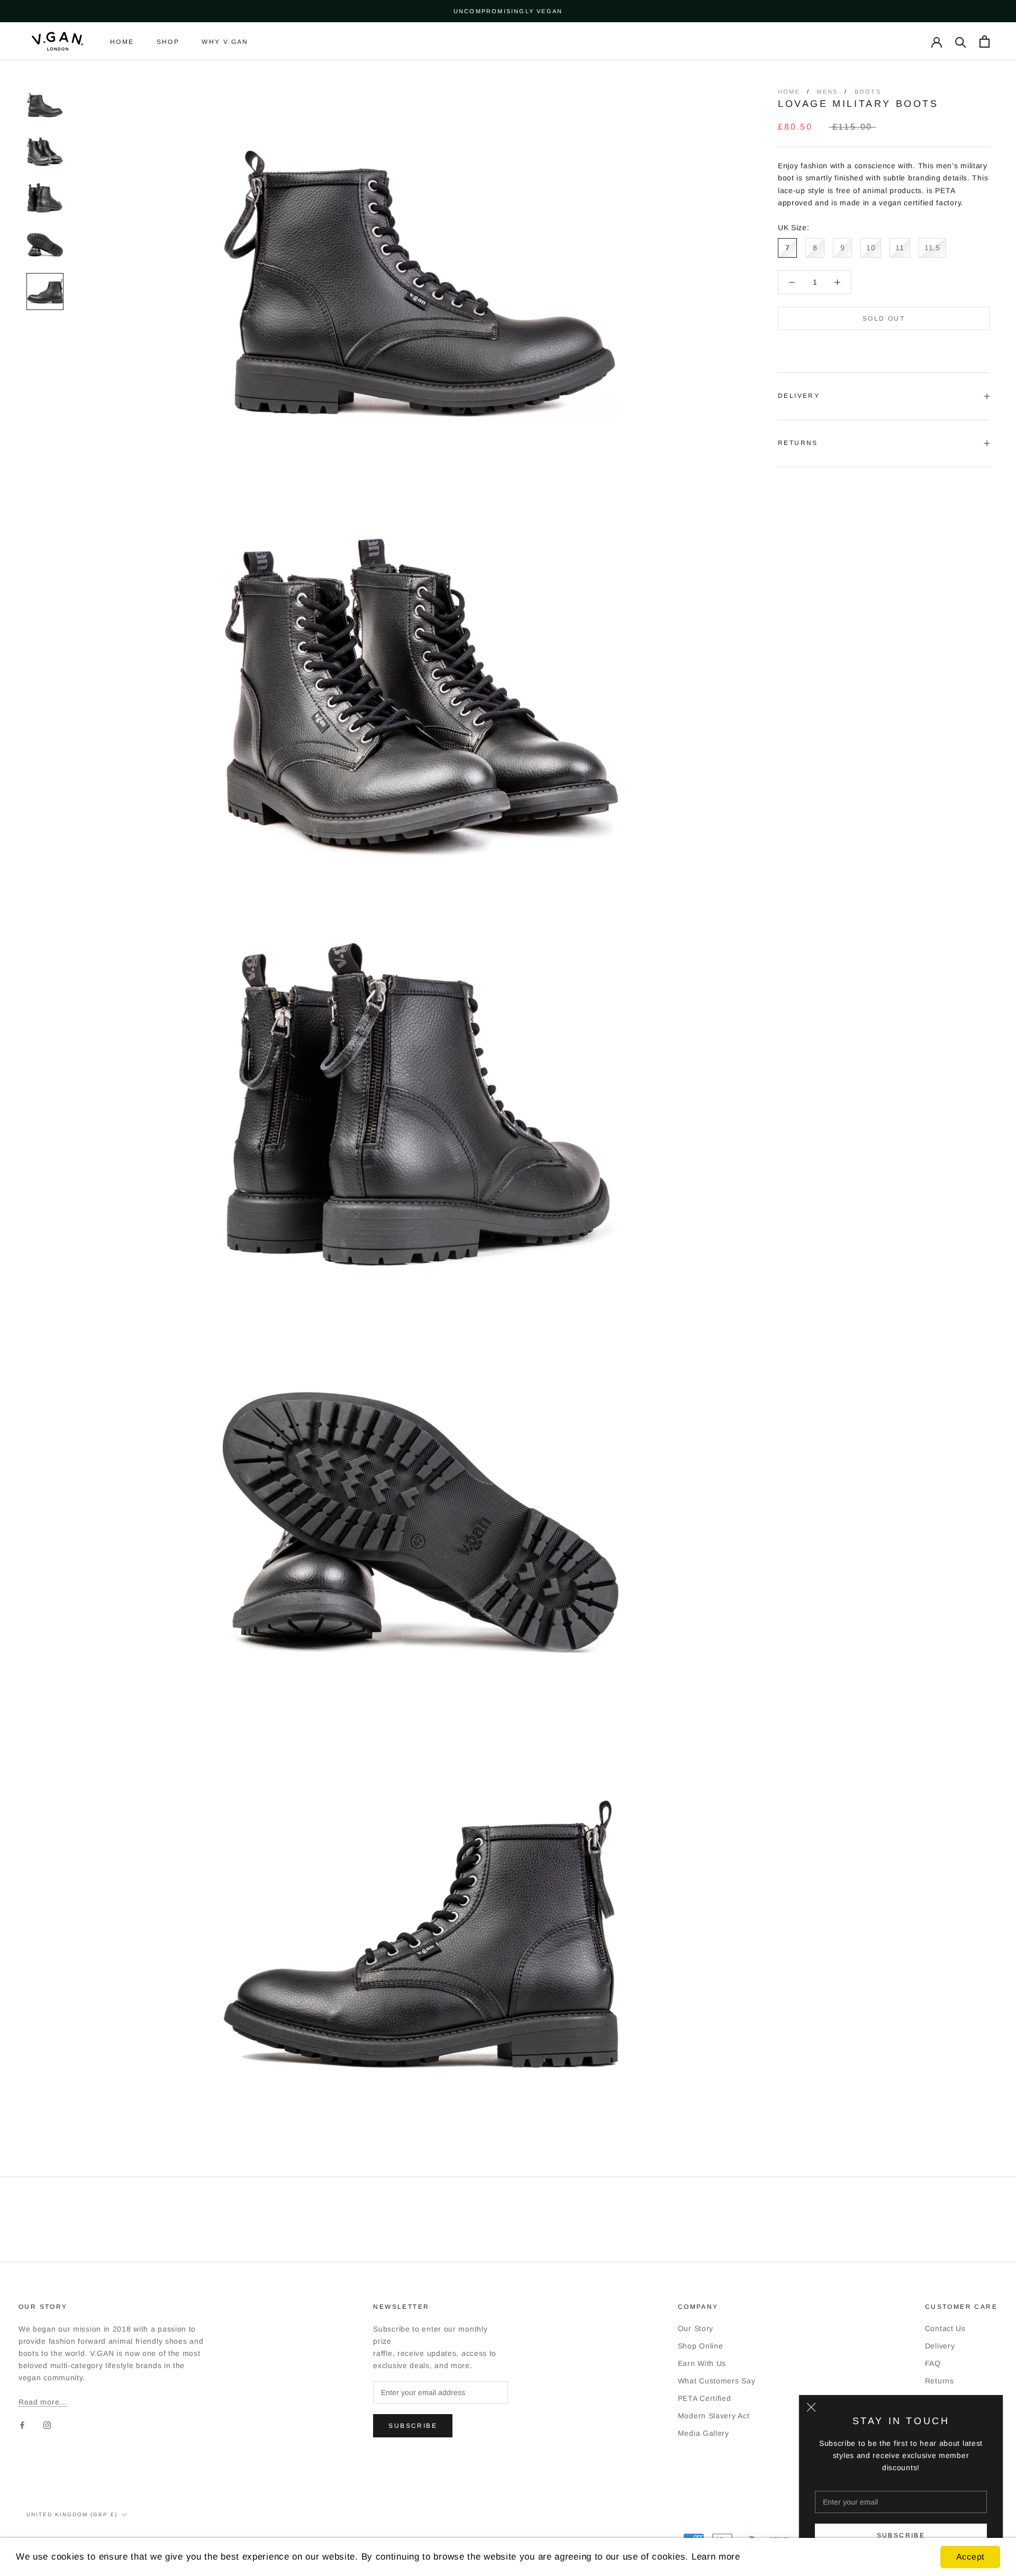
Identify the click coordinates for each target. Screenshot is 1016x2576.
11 (900, 248)
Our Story (696, 2328)
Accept (970, 2557)
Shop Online (701, 2346)
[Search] (961, 42)
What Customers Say (717, 2381)
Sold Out (884, 318)
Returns (798, 443)
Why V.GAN (225, 42)
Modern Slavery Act (714, 2416)
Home (122, 42)
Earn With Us (702, 2363)
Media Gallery (704, 2433)
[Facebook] (22, 2425)
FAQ (933, 2363)
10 (871, 248)
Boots (868, 92)
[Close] (811, 2407)
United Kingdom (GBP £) (72, 2514)
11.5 (932, 248)
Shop (168, 42)
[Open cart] (985, 42)
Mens (827, 92)
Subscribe (901, 2535)
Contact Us (945, 2328)
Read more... (43, 2402)
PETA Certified (705, 2398)
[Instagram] (47, 2425)
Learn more (716, 2557)
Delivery (799, 396)
